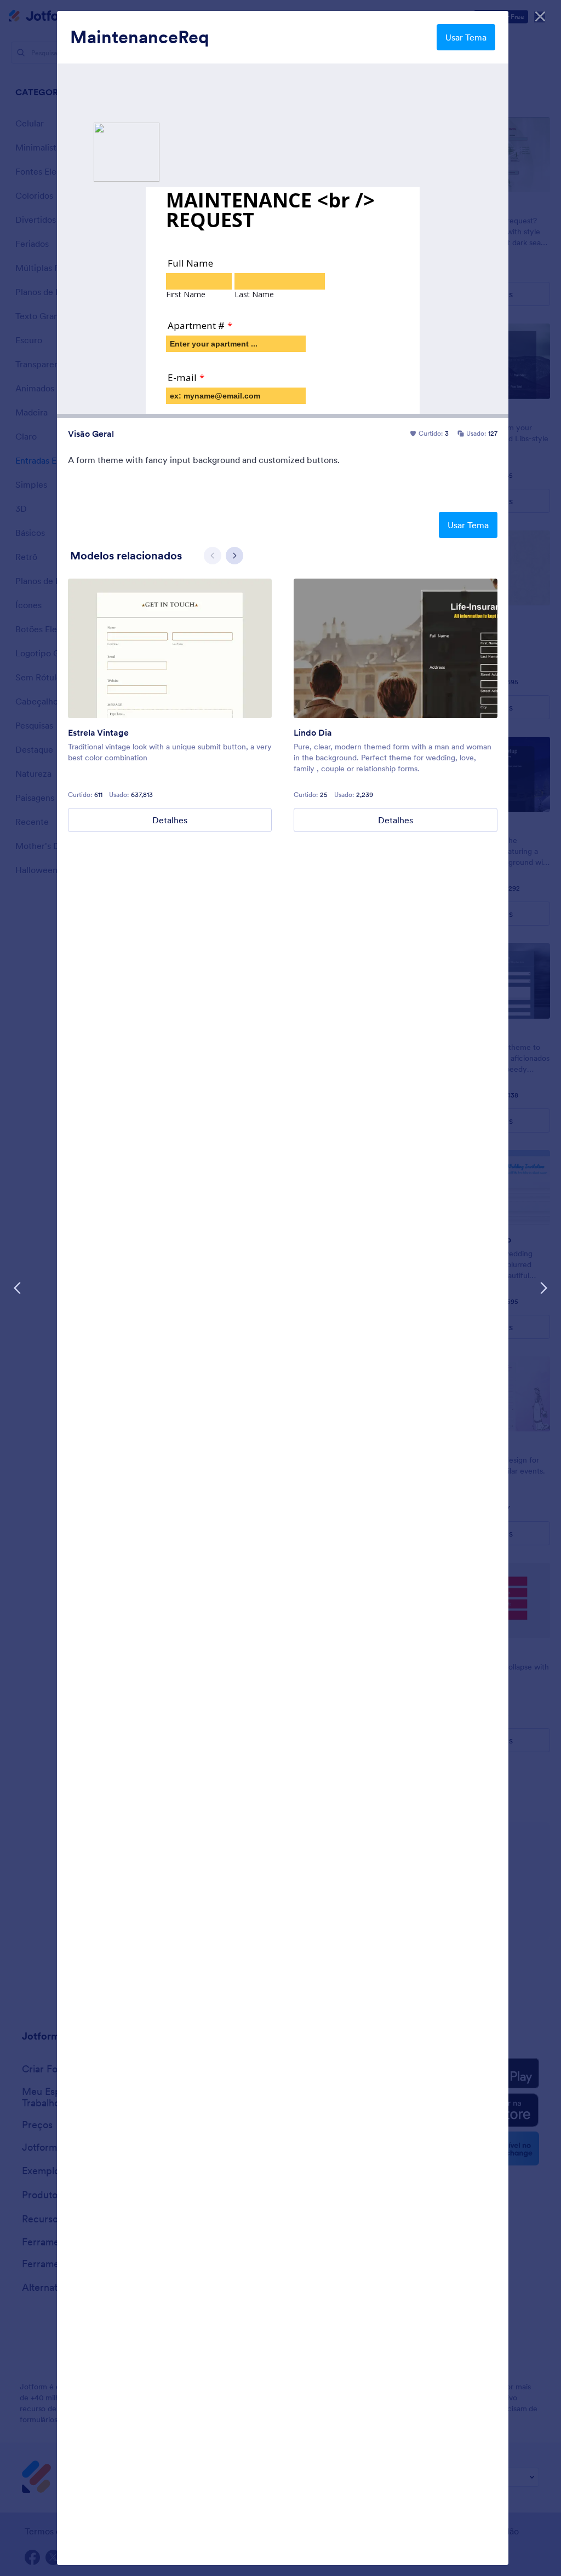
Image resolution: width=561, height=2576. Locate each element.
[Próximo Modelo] (543, 1288)
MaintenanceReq (140, 37)
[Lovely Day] (396, 648)
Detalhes (170, 820)
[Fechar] (540, 16)
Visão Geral (91, 434)
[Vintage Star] (170, 648)
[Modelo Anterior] (18, 1288)
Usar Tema (466, 37)
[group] (170, 705)
